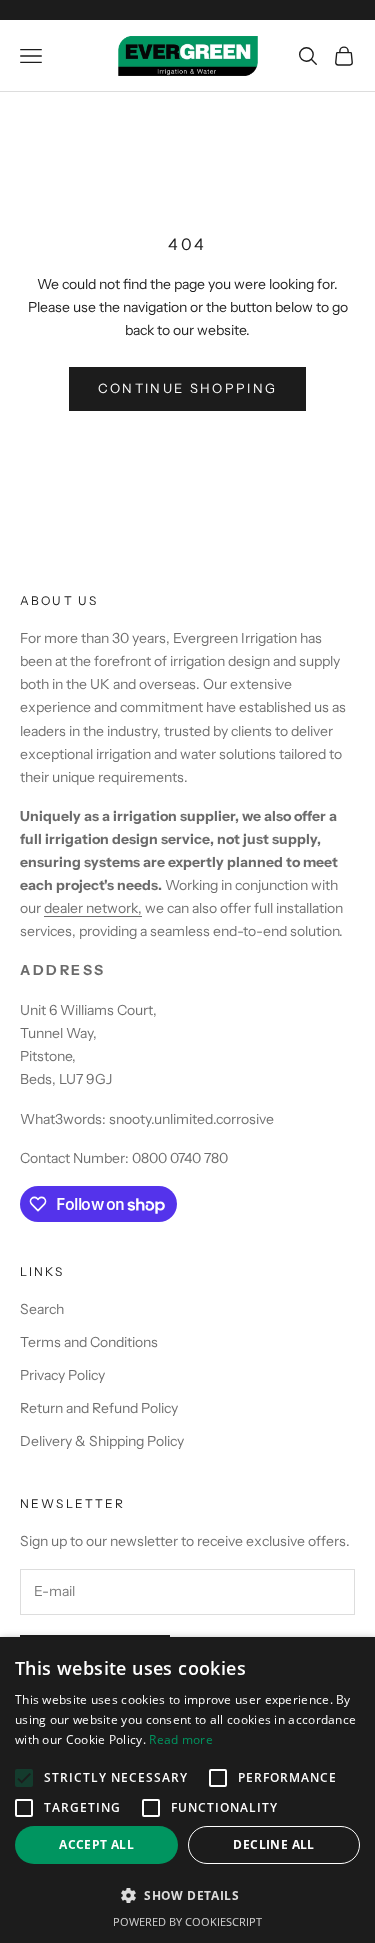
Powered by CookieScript (187, 1921)
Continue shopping (188, 388)
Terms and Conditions (89, 1342)
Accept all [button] (96, 1844)
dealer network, (93, 908)
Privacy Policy (62, 1375)
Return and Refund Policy (99, 1408)
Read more (181, 1739)
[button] (187, 1895)
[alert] (187, 1790)
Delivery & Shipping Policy (102, 1441)
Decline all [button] (273, 1844)
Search (42, 1309)
